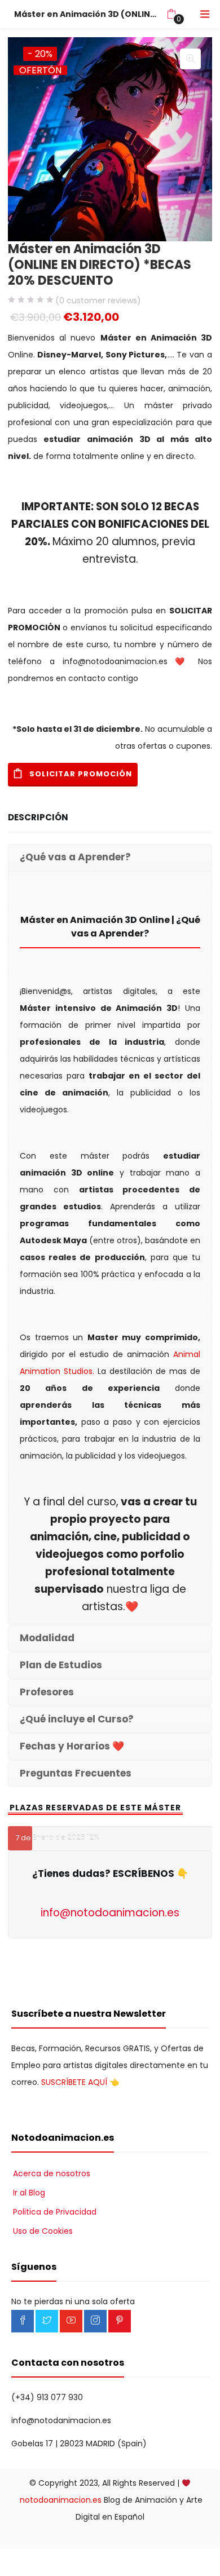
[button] (171, 14)
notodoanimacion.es (61, 2500)
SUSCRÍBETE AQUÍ (74, 2082)
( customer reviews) (98, 301)
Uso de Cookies (43, 2231)
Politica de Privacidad (55, 2212)
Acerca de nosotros (52, 2173)
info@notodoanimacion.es (110, 1913)
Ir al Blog (29, 2193)
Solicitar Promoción (81, 774)
